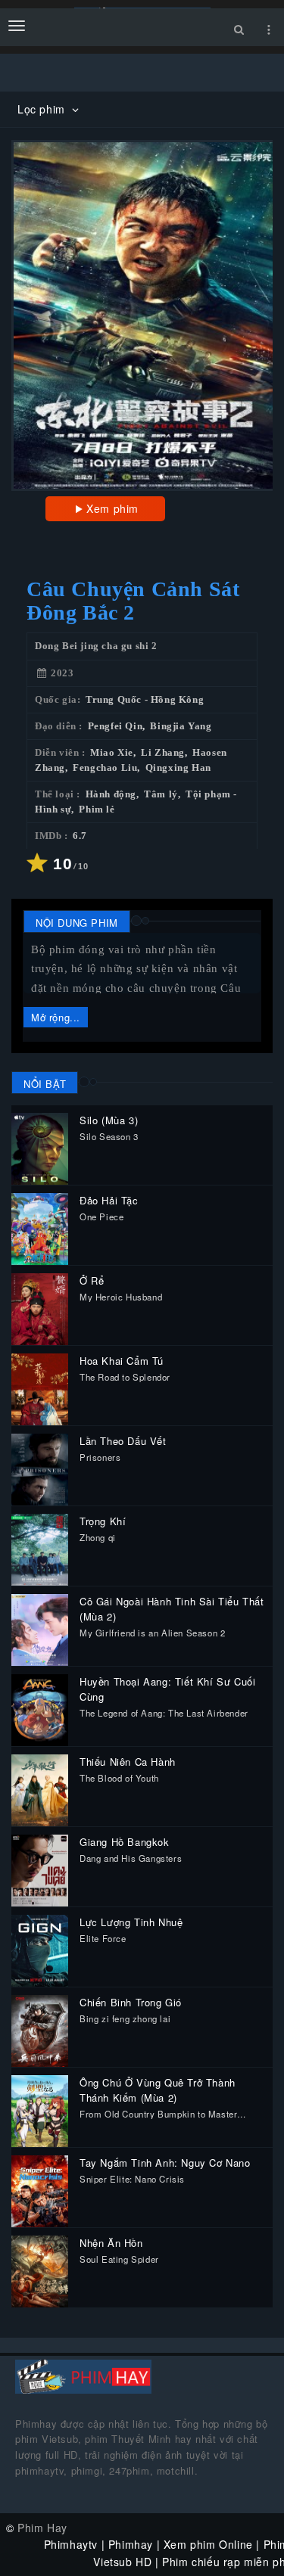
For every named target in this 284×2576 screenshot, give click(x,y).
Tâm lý (161, 794)
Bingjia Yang (181, 726)
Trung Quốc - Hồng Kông (145, 700)
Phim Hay (42, 2528)
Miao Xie (112, 753)
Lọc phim (43, 109)
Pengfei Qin (115, 726)
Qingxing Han (178, 768)
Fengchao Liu (105, 768)
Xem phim (112, 508)
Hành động (111, 794)
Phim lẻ (97, 809)
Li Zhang (163, 753)
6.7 (80, 836)
